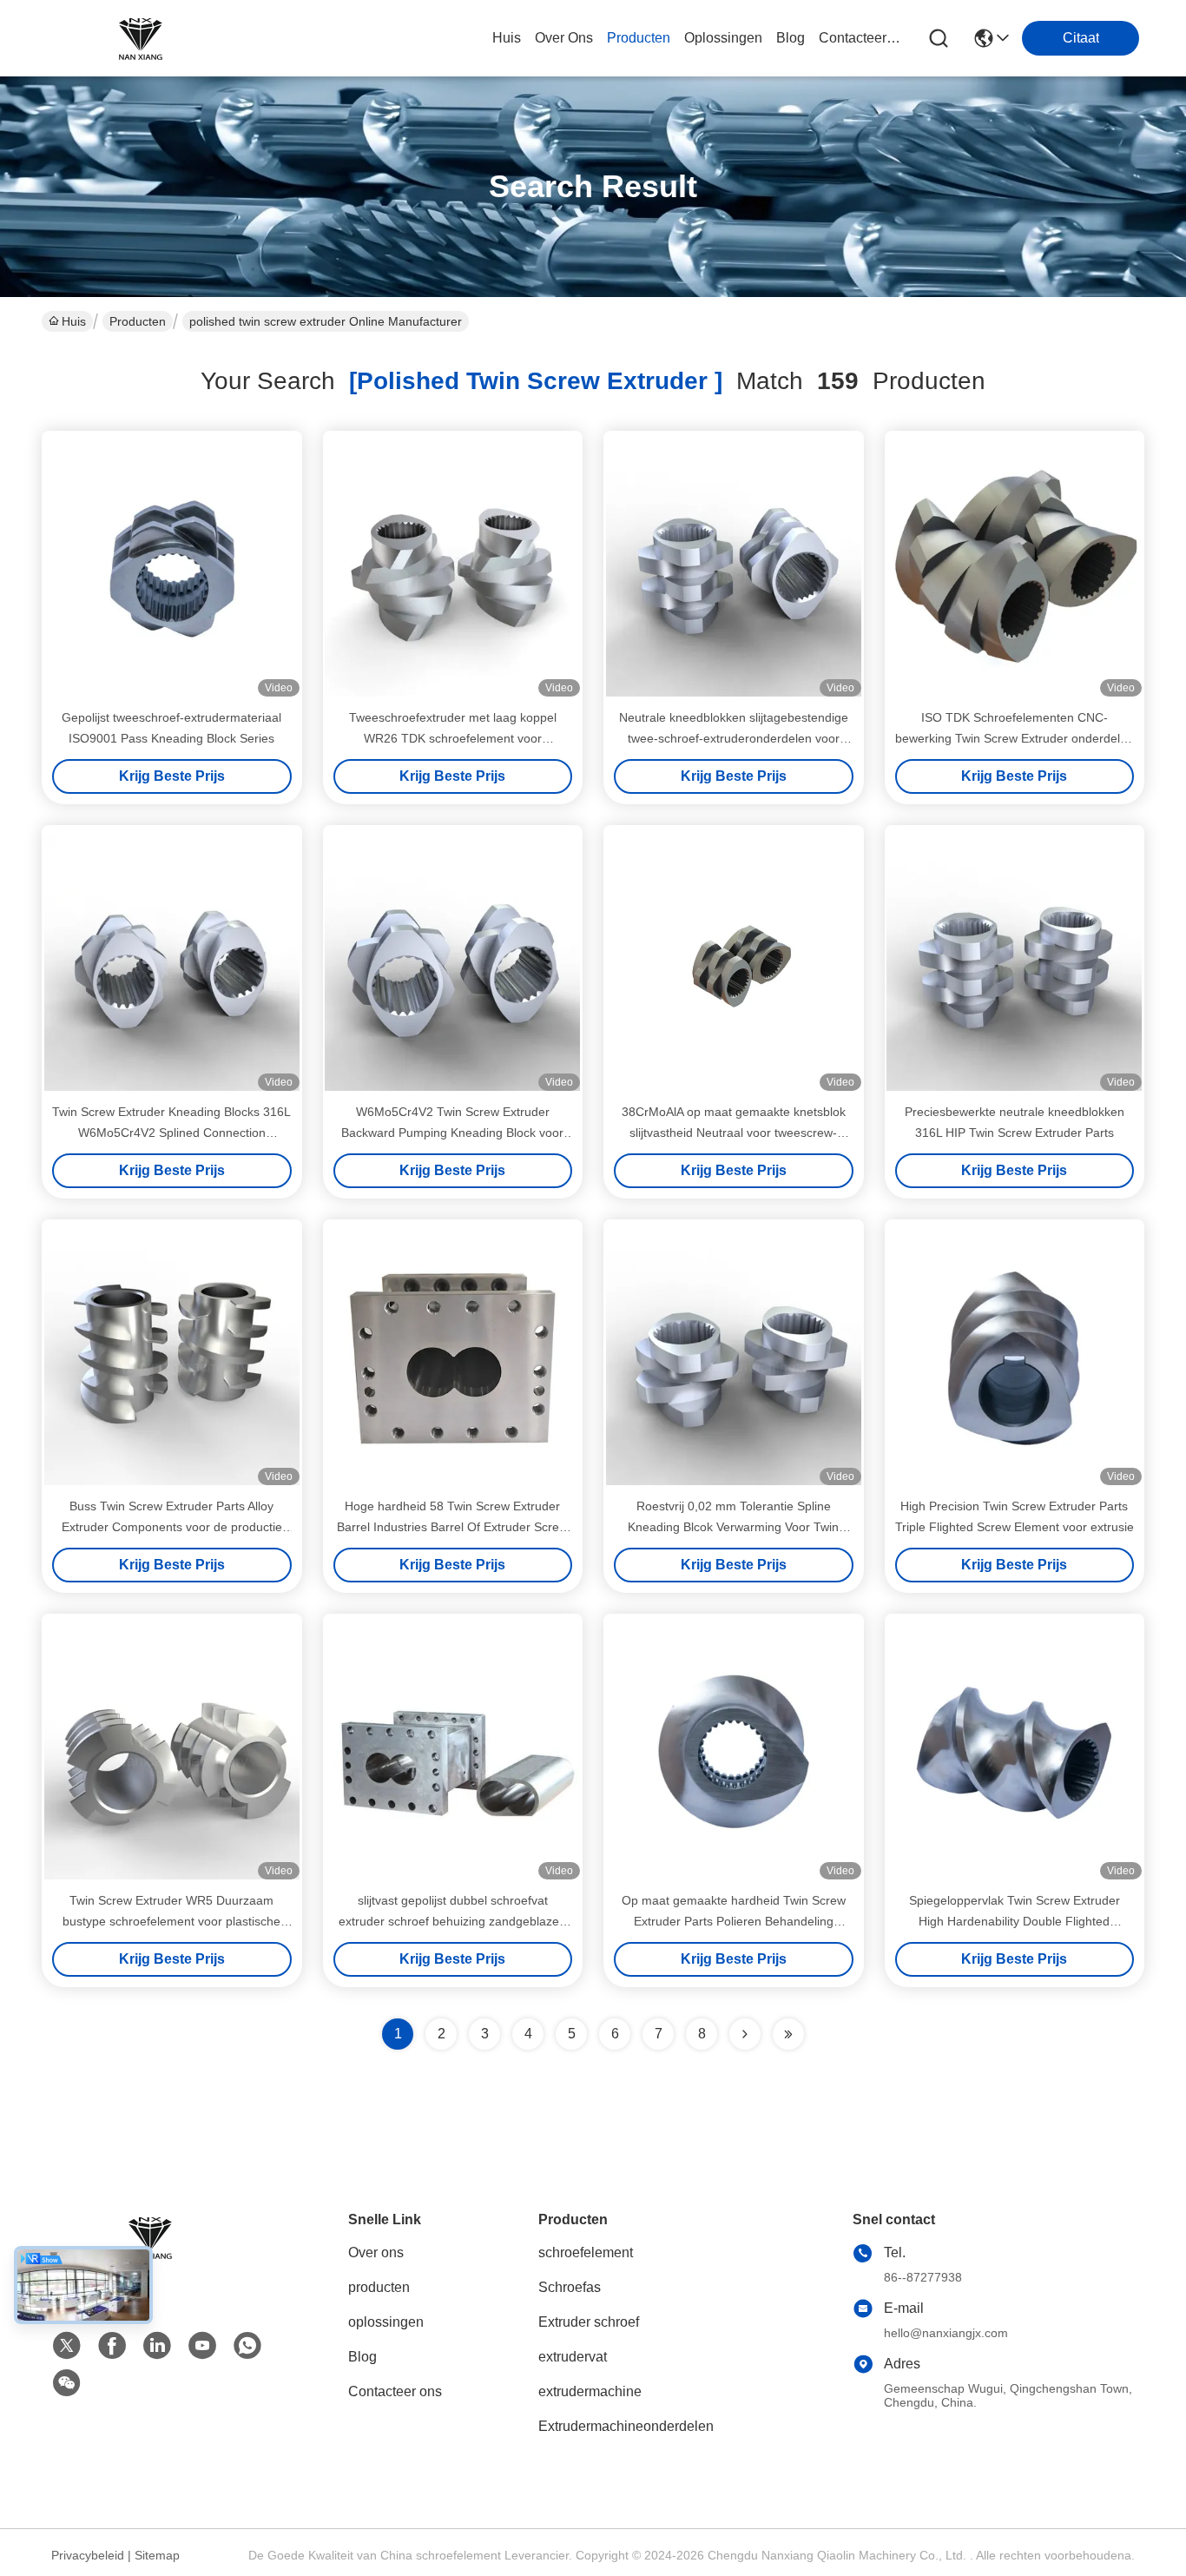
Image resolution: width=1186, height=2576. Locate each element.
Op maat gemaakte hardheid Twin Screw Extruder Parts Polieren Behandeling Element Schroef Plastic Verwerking (734, 1921)
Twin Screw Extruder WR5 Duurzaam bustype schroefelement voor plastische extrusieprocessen (171, 1921)
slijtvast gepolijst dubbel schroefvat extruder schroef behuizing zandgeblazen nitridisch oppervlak (452, 1921)
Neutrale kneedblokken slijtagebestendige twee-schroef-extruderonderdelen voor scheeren (734, 738)
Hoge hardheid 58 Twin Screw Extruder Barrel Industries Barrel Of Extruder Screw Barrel (452, 1527)
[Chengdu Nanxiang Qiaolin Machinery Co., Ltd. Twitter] (67, 2346)
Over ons (376, 2252)
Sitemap (157, 2555)
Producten (138, 321)
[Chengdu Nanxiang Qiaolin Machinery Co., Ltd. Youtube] (202, 2346)
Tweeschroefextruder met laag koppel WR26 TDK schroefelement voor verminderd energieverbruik (453, 738)
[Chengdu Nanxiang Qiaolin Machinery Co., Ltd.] (137, 38)
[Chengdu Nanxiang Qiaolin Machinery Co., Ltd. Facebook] (112, 2346)
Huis (507, 38)
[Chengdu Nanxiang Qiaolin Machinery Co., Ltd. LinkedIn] (157, 2346)
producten (639, 38)
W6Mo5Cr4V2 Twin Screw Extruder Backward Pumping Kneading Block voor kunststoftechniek (452, 1133)
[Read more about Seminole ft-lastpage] (788, 2034)
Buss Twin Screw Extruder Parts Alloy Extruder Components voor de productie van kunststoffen (172, 1527)
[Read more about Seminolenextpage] (745, 2034)
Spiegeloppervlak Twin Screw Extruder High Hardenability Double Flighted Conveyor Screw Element (1015, 1921)
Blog (362, 2357)
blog (791, 38)
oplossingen (723, 38)
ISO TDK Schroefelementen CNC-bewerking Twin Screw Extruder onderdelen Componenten (1015, 738)
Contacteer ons (395, 2391)
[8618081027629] (247, 2346)
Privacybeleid (88, 2555)
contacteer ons (860, 38)
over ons (564, 38)
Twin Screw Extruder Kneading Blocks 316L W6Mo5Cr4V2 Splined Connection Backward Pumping (171, 1133)
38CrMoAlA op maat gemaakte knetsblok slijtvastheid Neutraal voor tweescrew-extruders (734, 1133)
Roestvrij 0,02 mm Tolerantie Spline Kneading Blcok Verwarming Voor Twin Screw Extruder (733, 1527)
